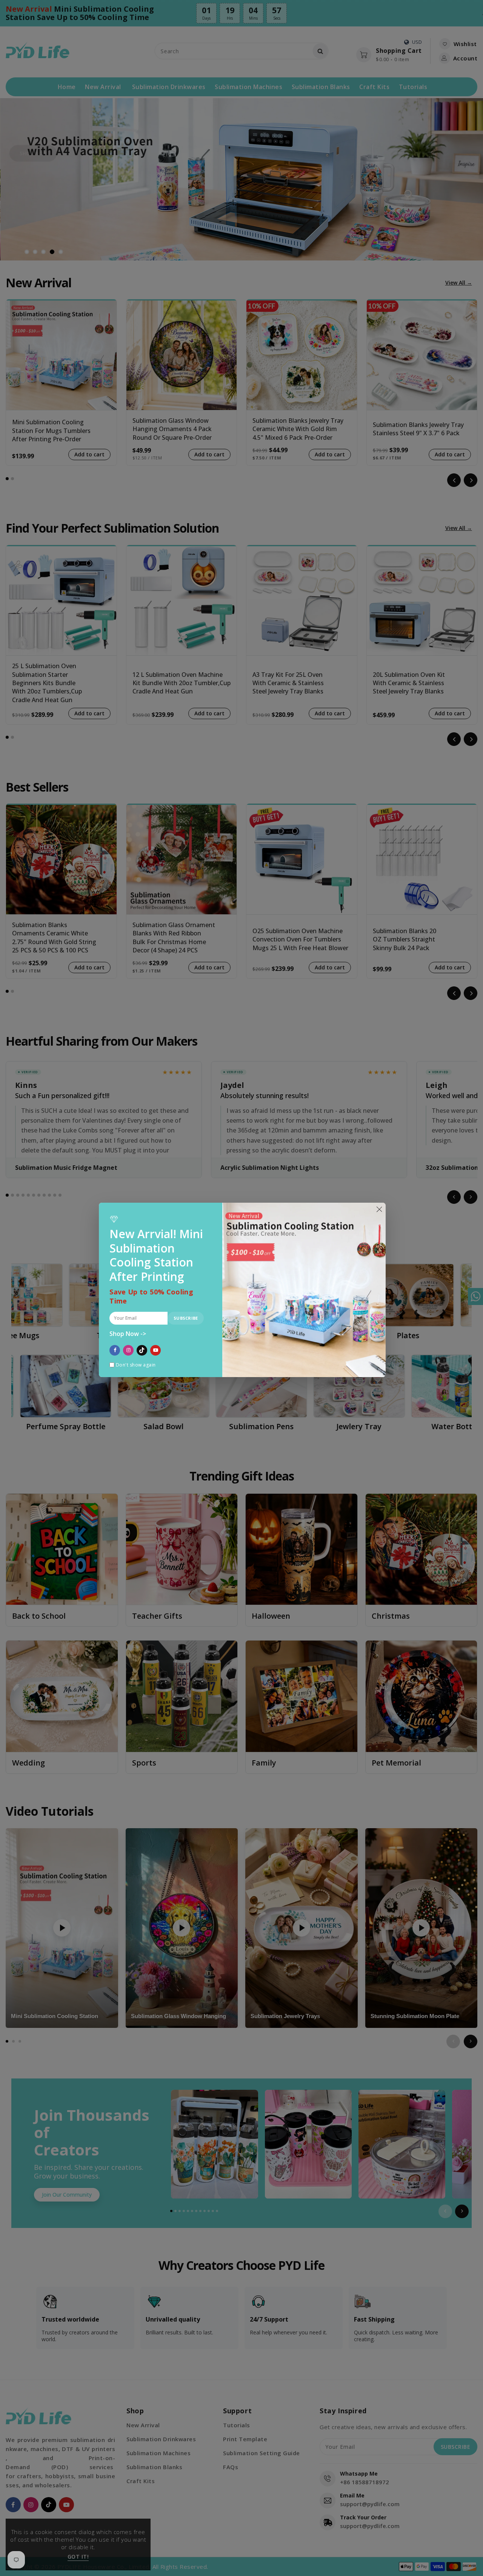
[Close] (379, 1209)
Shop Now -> (128, 1334)
